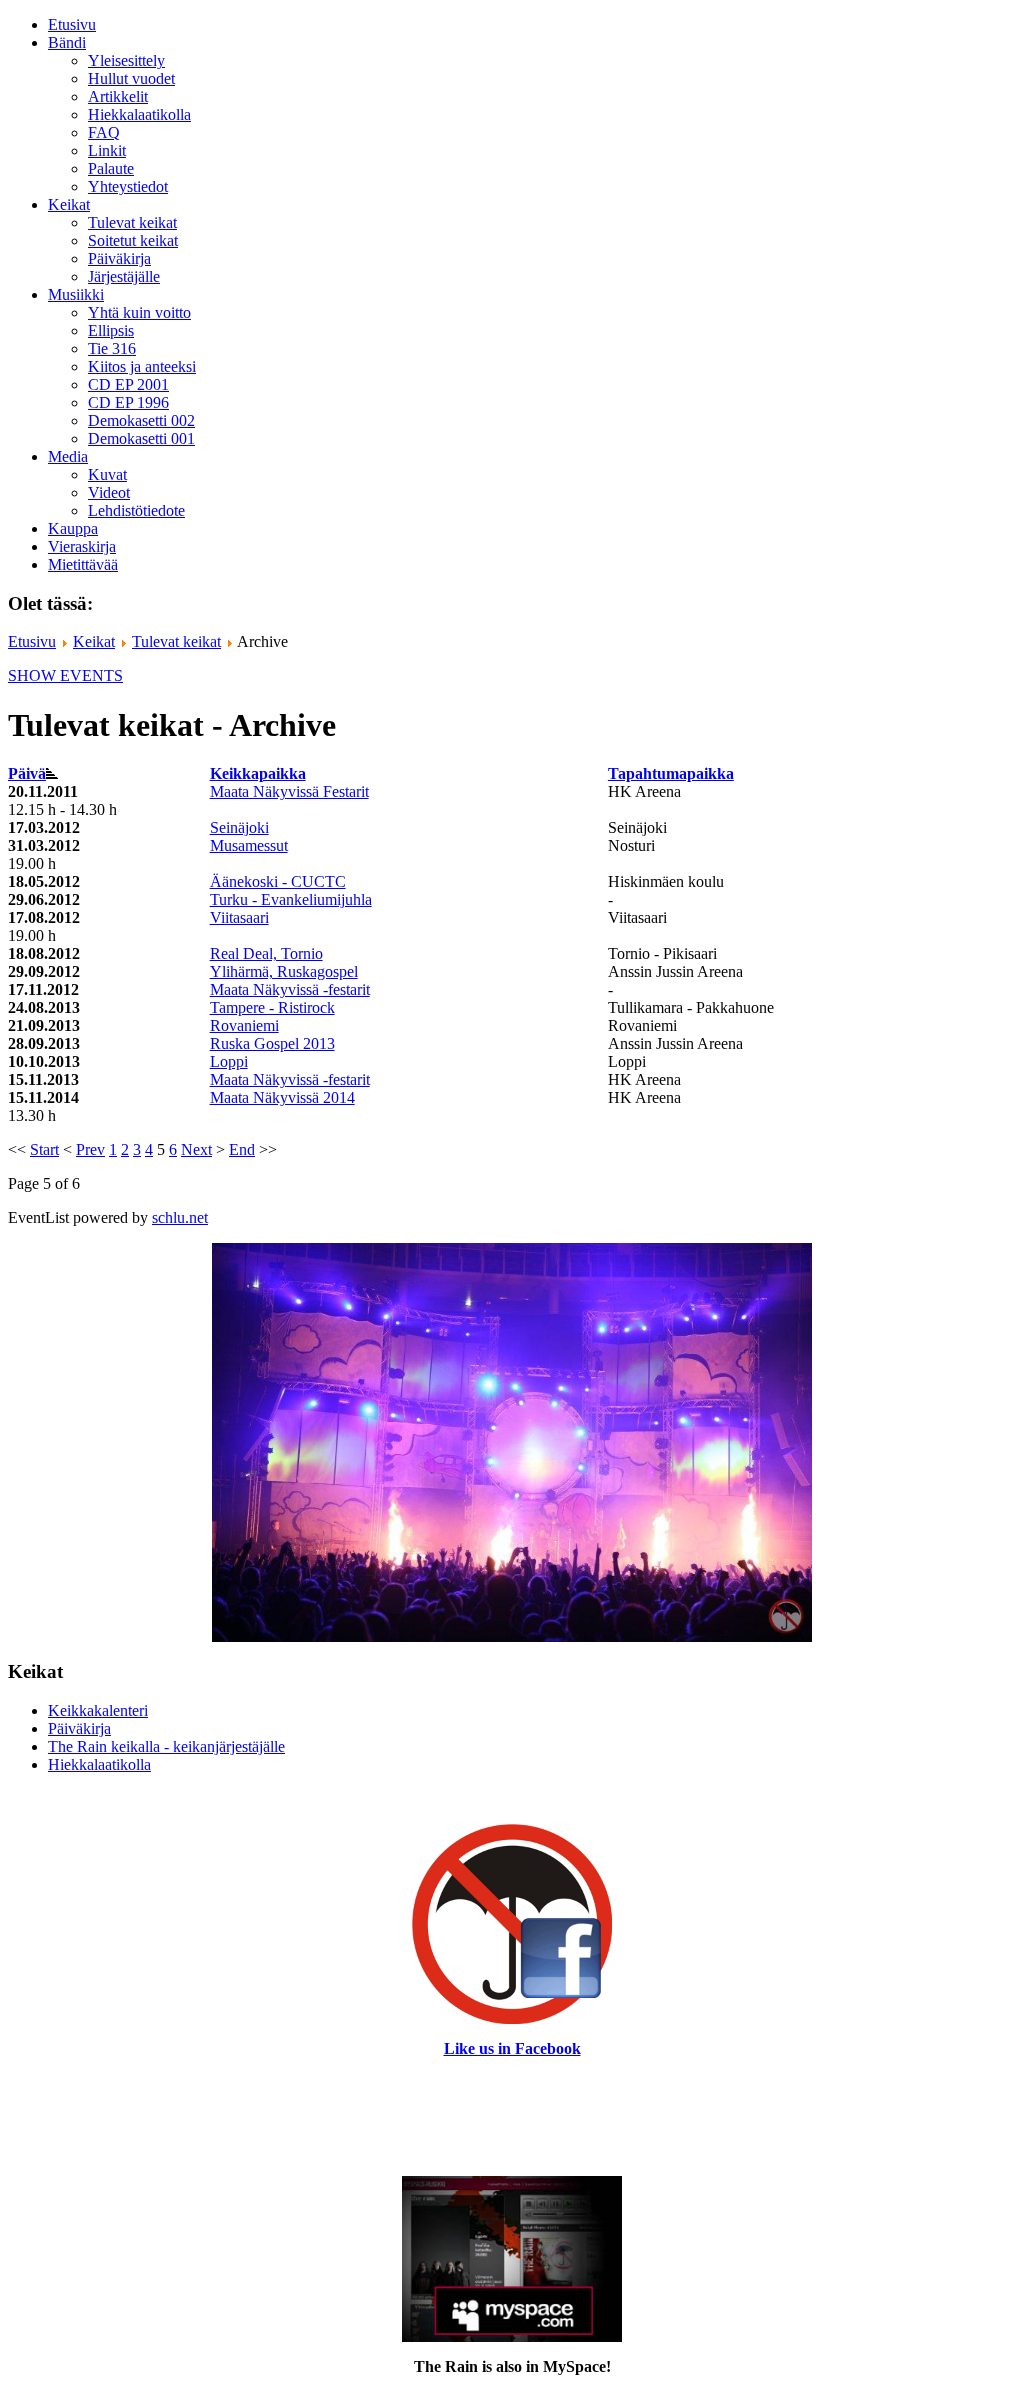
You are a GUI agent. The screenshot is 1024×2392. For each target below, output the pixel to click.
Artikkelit (118, 96)
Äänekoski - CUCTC (278, 881)
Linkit (107, 150)
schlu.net (180, 1217)
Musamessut (249, 845)
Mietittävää (83, 564)
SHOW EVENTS (65, 675)
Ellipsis (111, 330)
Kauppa (73, 528)
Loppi (229, 1061)
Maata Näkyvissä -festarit (290, 989)
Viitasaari (239, 917)
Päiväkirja (119, 258)
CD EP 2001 (128, 384)
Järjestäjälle (124, 276)
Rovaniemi (244, 1025)
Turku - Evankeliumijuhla (291, 899)
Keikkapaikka (258, 773)
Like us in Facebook (512, 2048)
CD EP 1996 (128, 402)
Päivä (27, 773)
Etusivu (72, 24)
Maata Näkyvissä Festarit (289, 791)
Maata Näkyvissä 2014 (282, 1097)
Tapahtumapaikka (671, 773)
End (242, 1149)
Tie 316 (112, 348)
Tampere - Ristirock (272, 1007)
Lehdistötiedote (136, 510)
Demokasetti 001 (141, 438)
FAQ (104, 132)
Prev (90, 1149)
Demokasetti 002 (141, 420)
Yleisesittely (126, 60)
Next (196, 1149)
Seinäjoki (239, 827)
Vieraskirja (82, 546)
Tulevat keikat (132, 222)
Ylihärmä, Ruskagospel (284, 971)
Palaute (111, 168)
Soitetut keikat (133, 240)
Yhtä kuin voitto (139, 312)
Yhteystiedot (128, 186)
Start (44, 1149)
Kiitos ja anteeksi (142, 366)
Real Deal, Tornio (266, 953)
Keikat (94, 641)
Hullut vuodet (131, 78)
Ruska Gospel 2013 (272, 1043)
